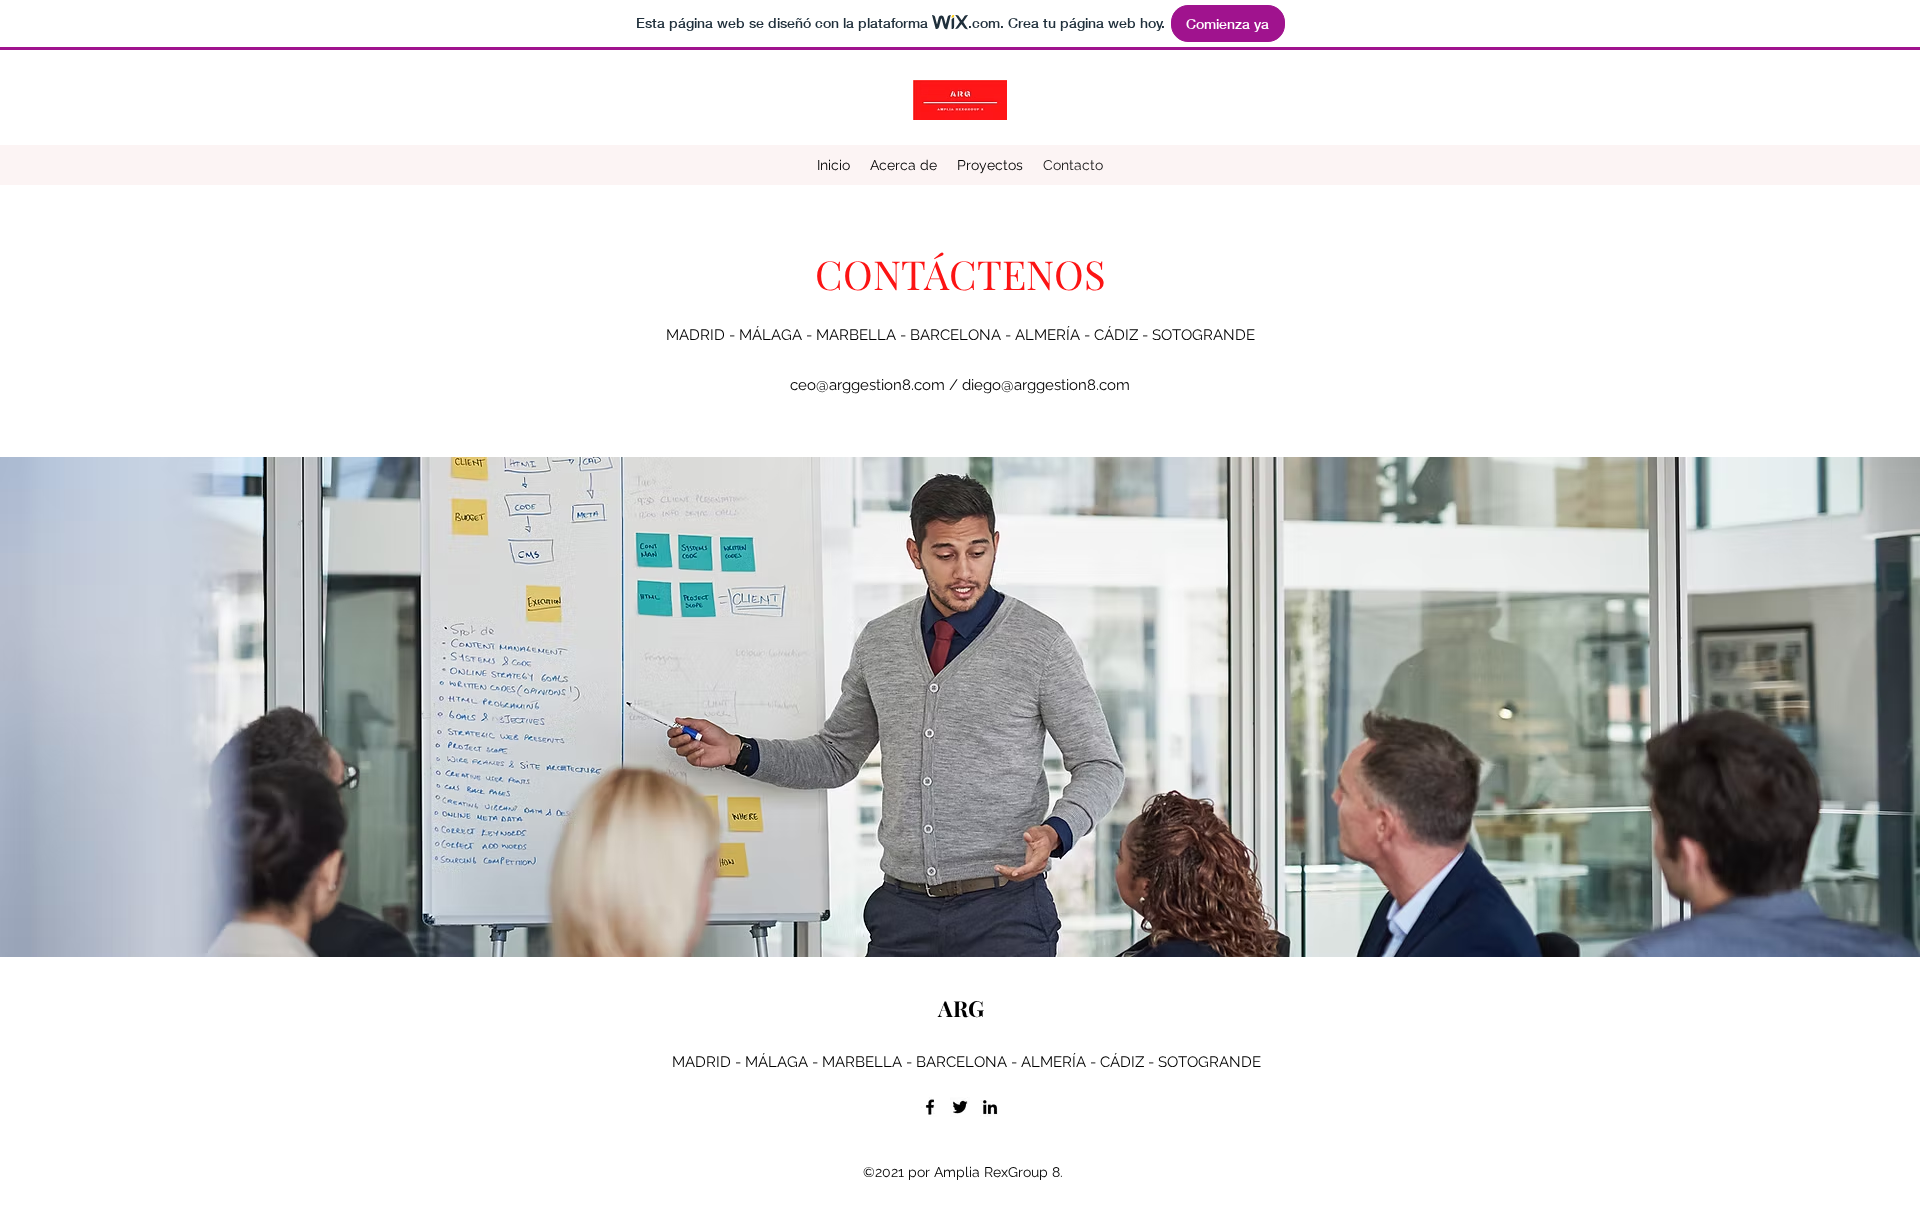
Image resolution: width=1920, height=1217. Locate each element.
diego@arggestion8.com (1046, 385)
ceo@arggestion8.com (867, 385)
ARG (961, 1008)
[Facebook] (930, 1107)
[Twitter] (960, 1107)
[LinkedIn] (990, 1107)
